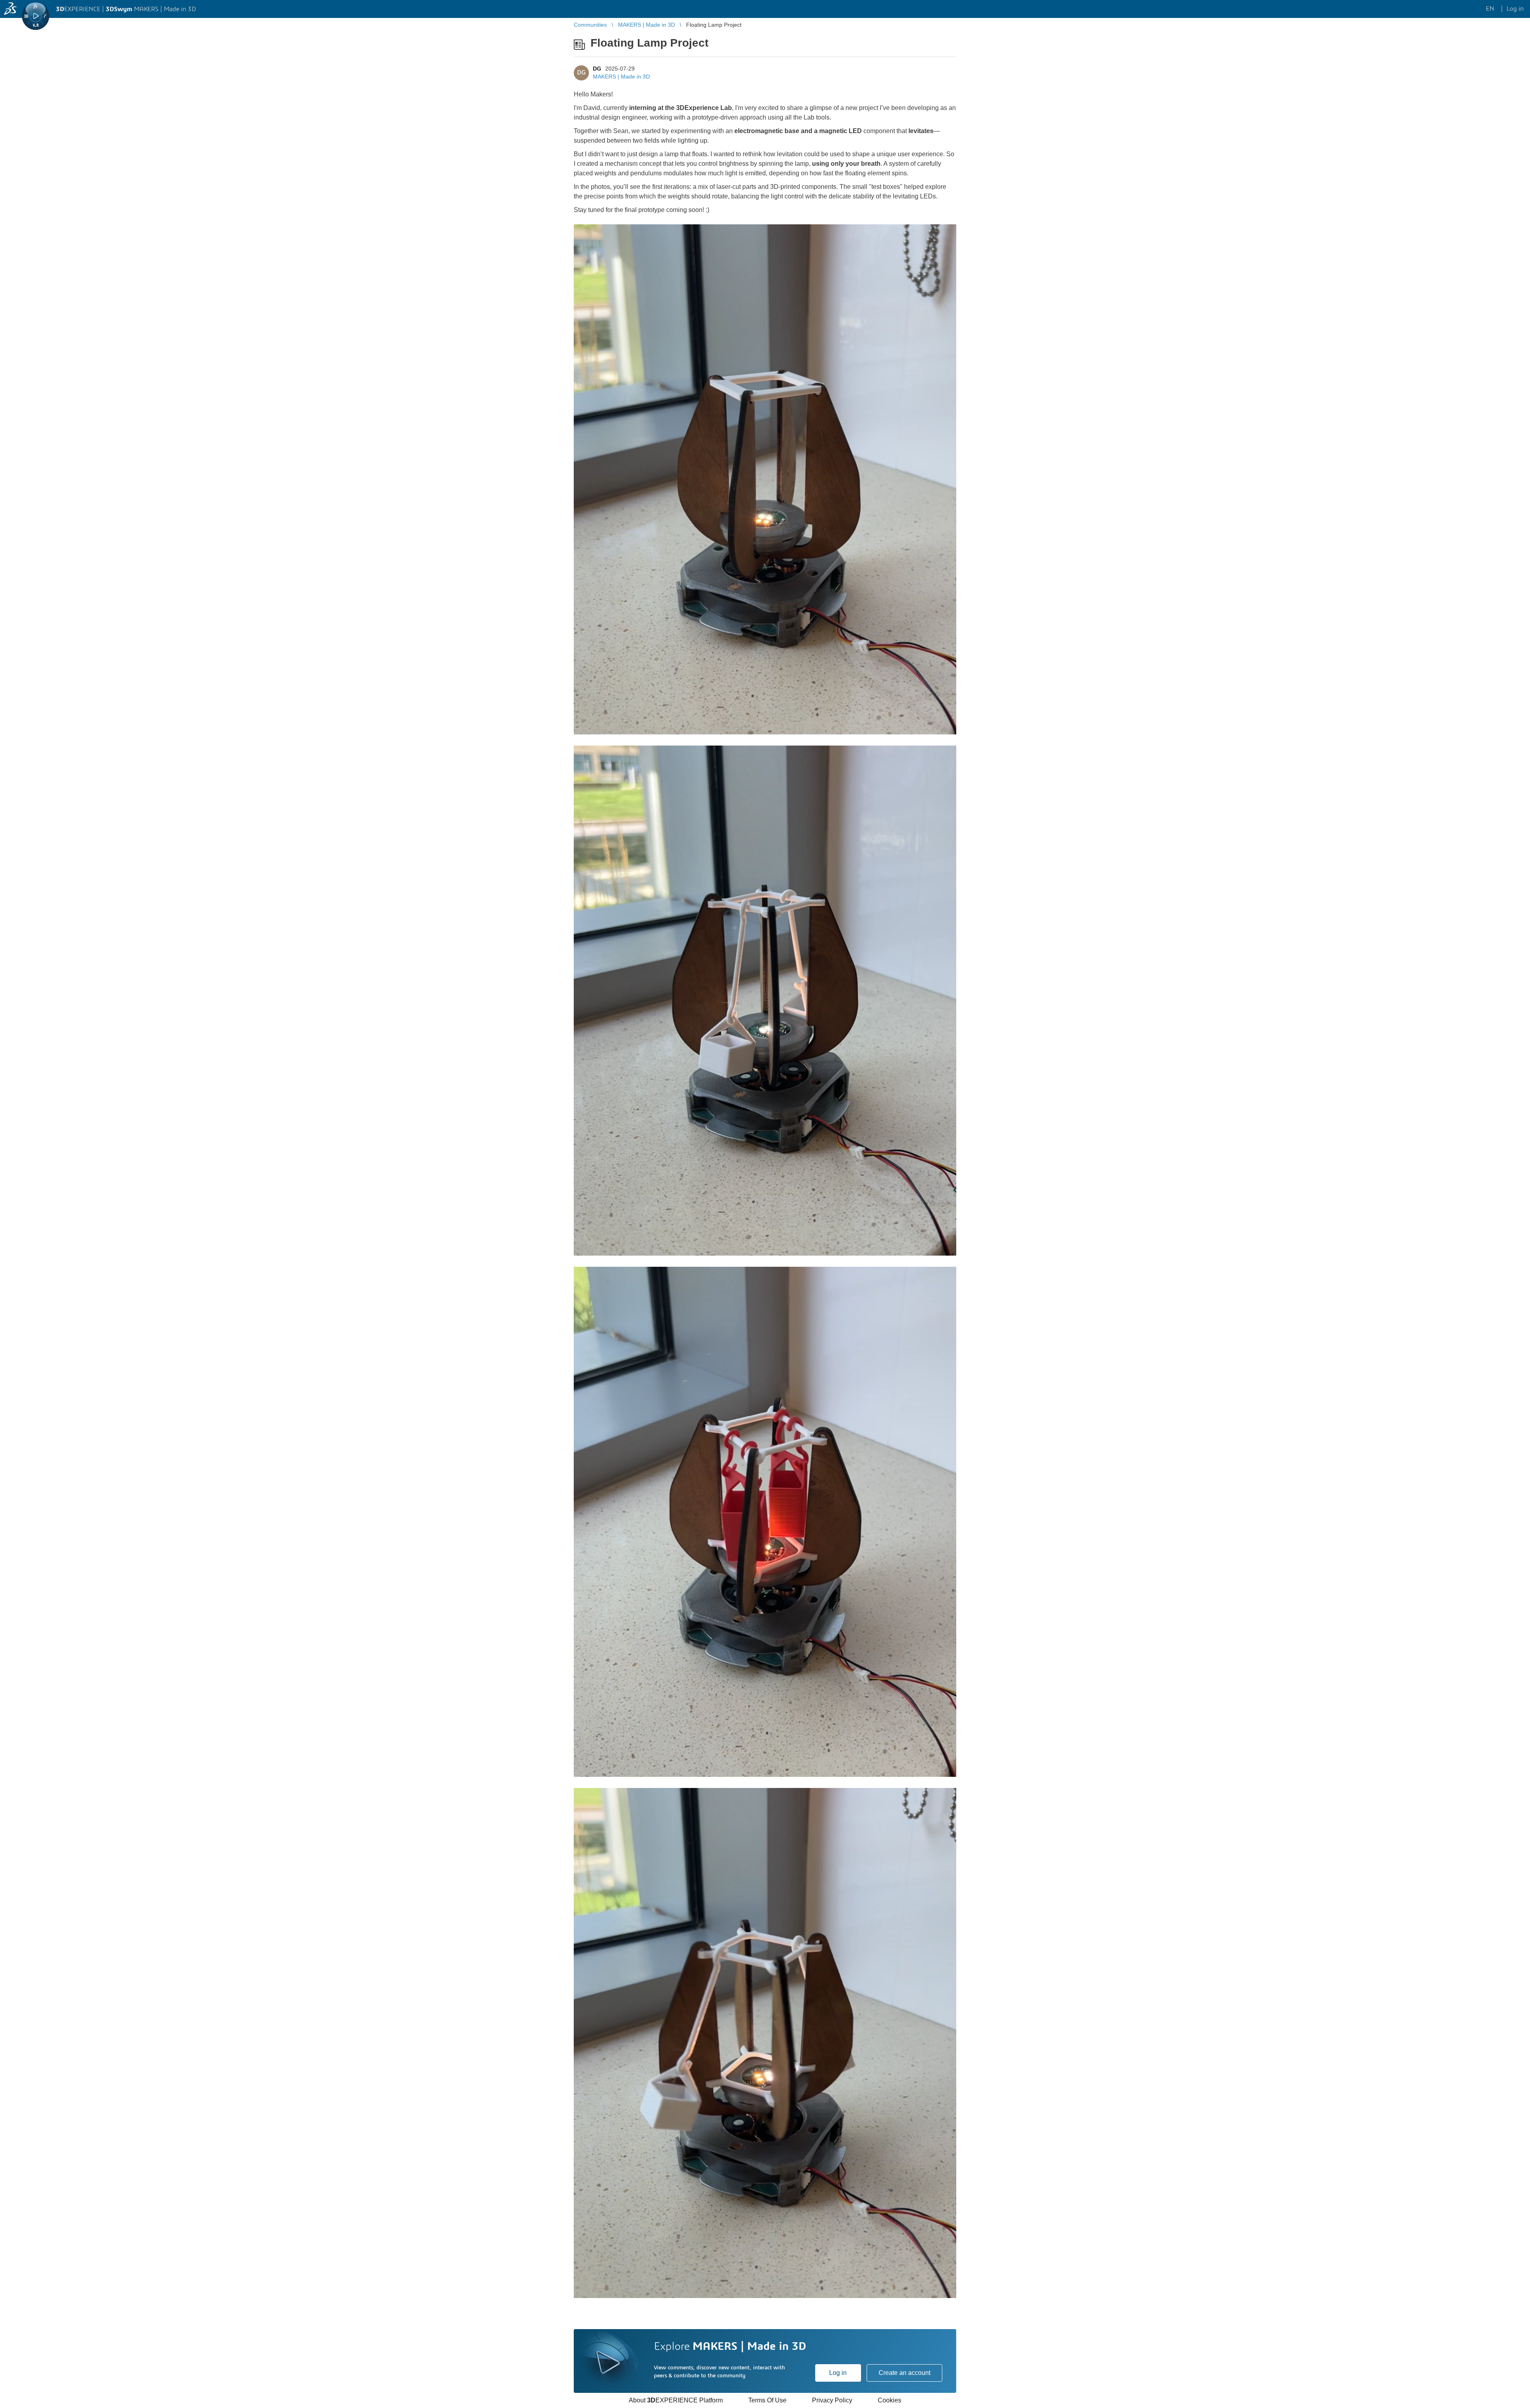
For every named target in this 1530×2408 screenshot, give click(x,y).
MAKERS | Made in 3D (621, 77)
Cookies (890, 2400)
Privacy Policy (832, 2400)
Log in (838, 2373)
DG (597, 69)
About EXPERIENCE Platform (676, 2400)
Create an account (904, 2373)
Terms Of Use (767, 2400)
